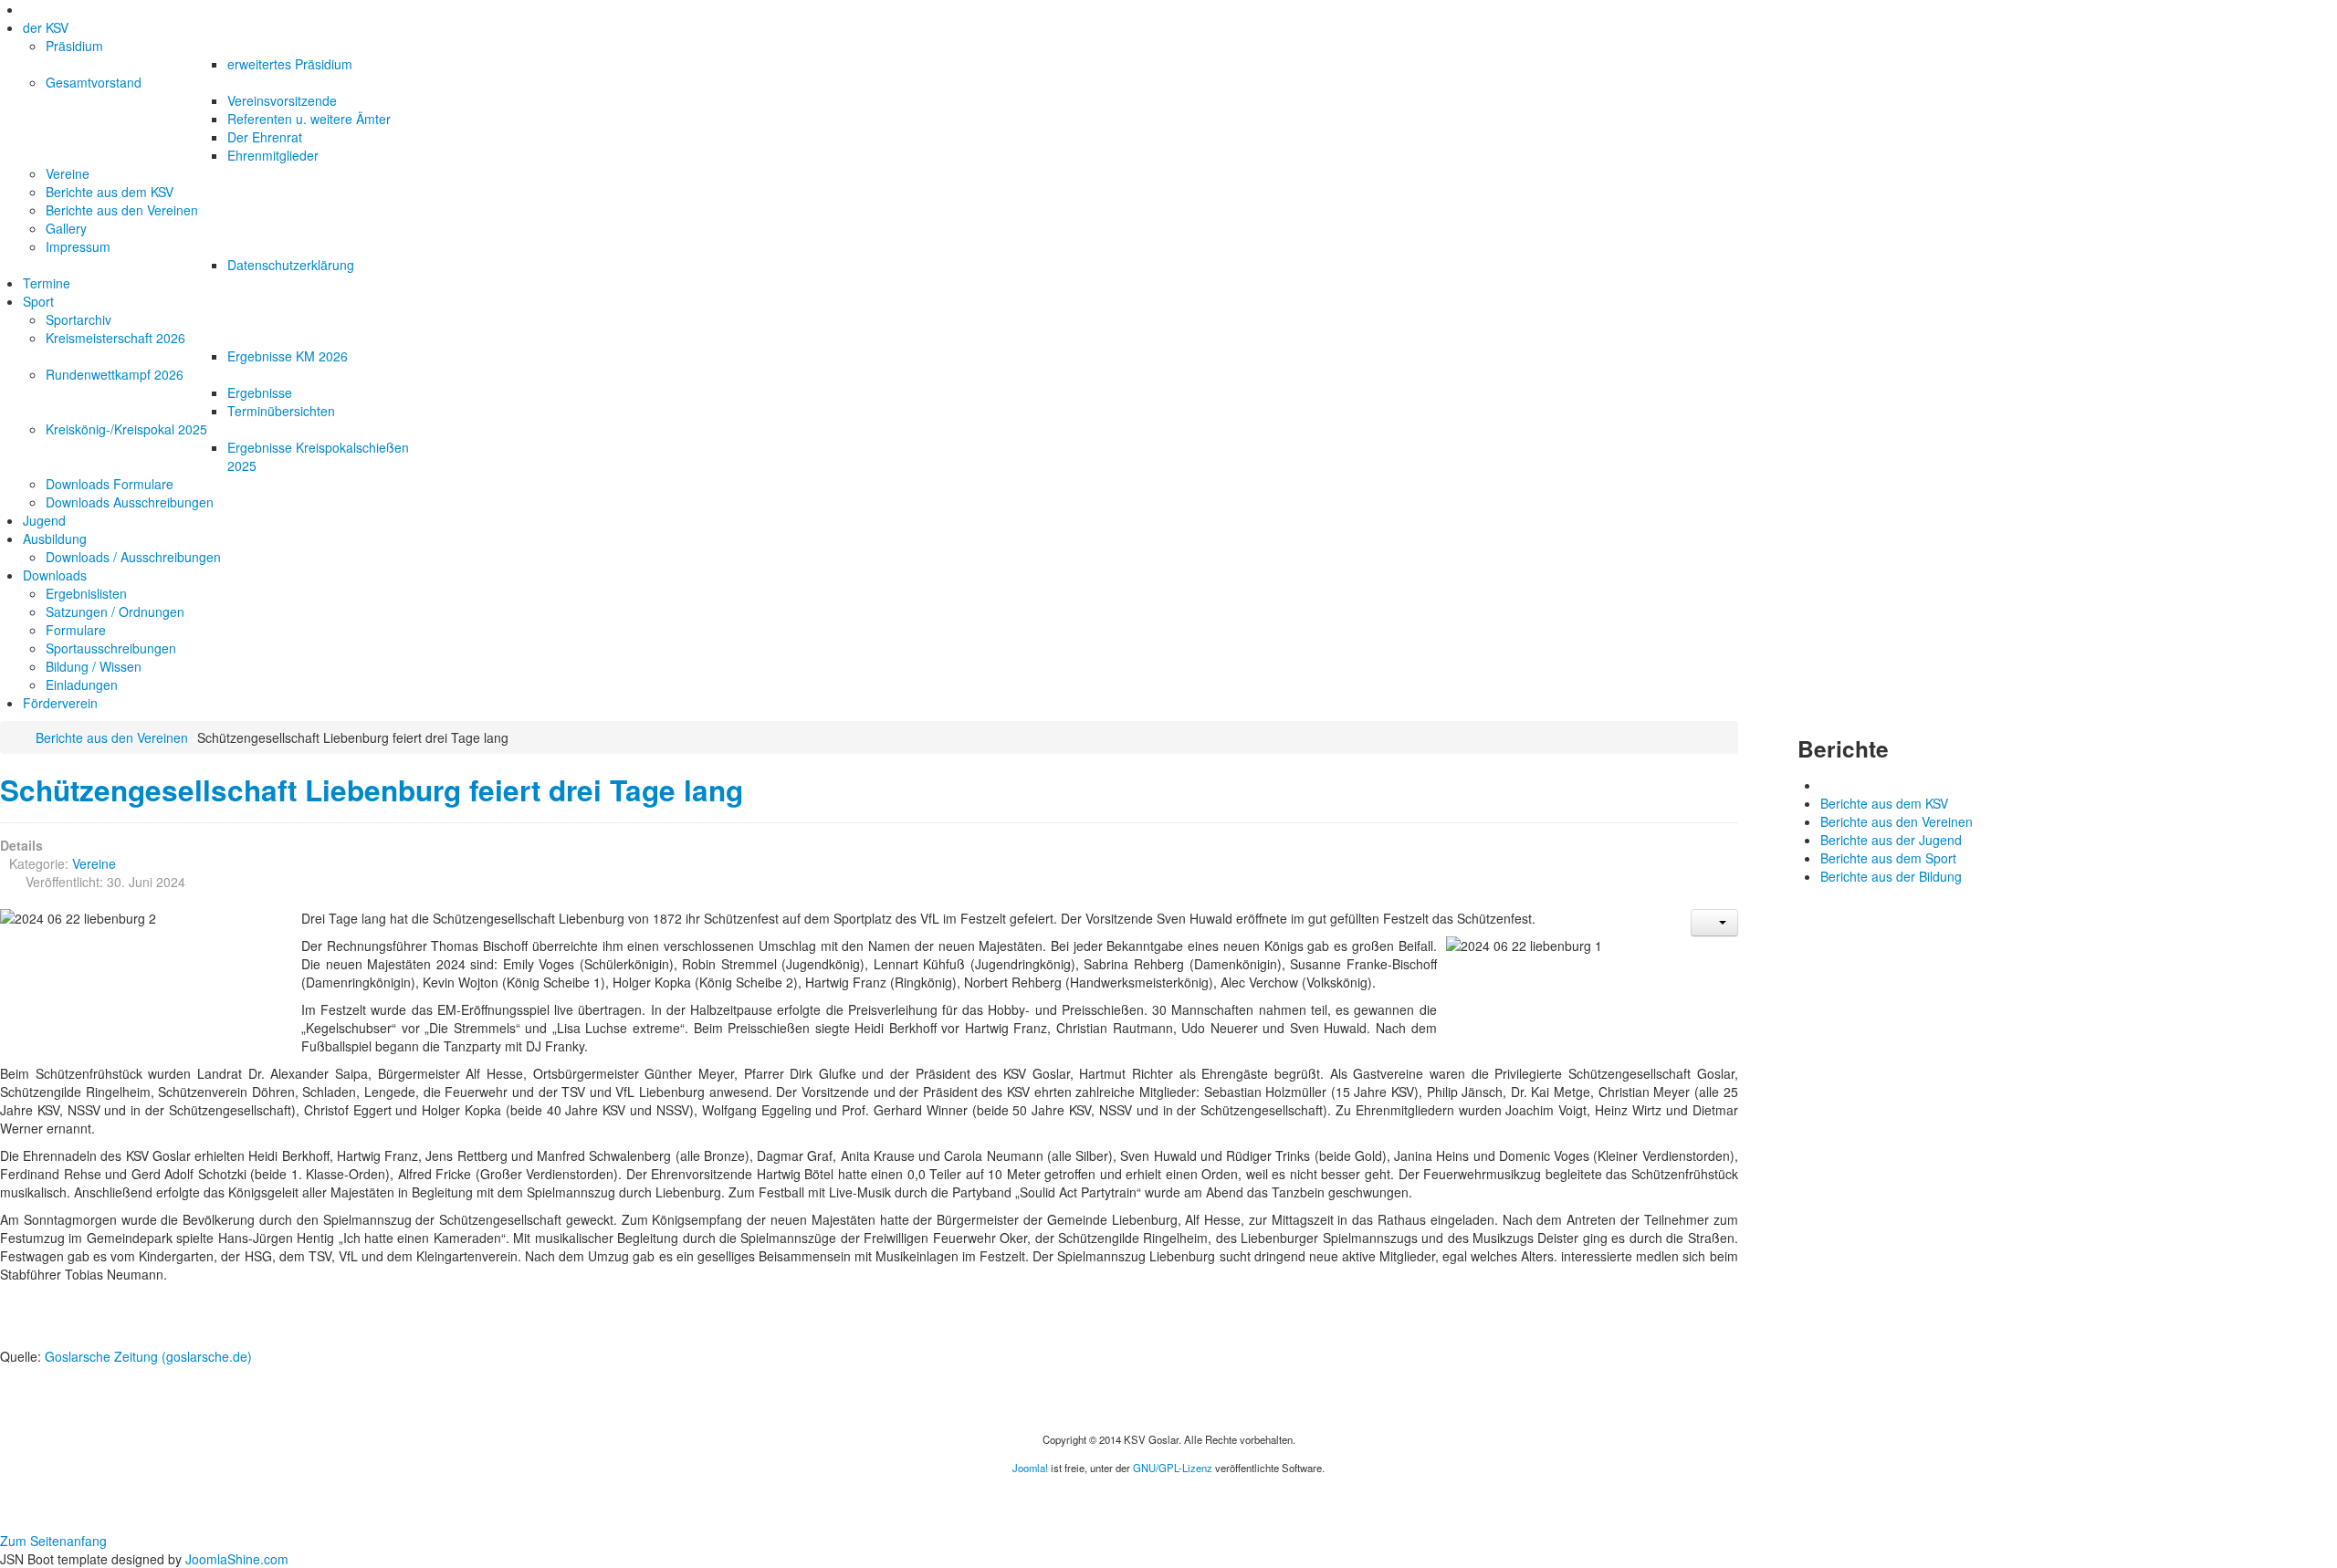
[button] (1714, 923)
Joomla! (1030, 1468)
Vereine (94, 863)
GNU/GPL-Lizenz (1173, 1468)
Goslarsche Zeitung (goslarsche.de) (148, 1356)
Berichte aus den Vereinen (112, 737)
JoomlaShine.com (237, 1559)
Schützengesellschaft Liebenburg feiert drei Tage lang (372, 790)
